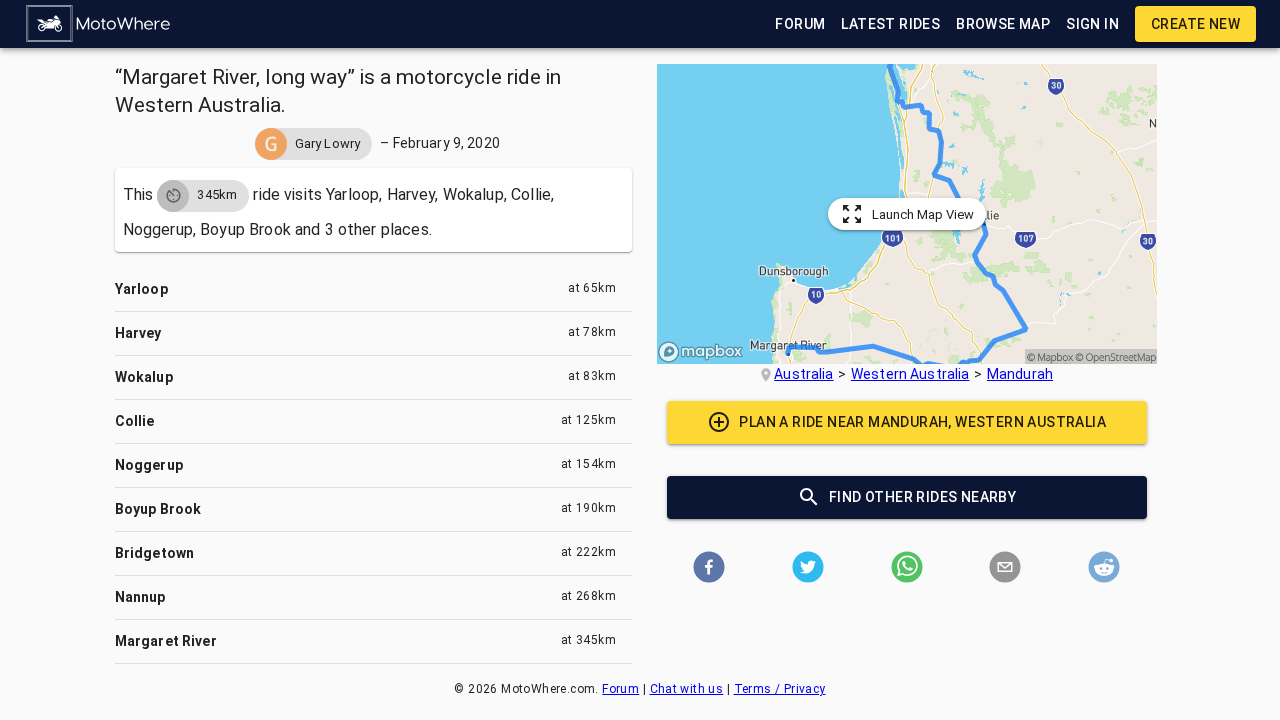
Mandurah (1020, 374)
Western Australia (910, 374)
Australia (803, 374)
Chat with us (687, 689)
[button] (99, 24)
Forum (620, 689)
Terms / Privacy (780, 689)
